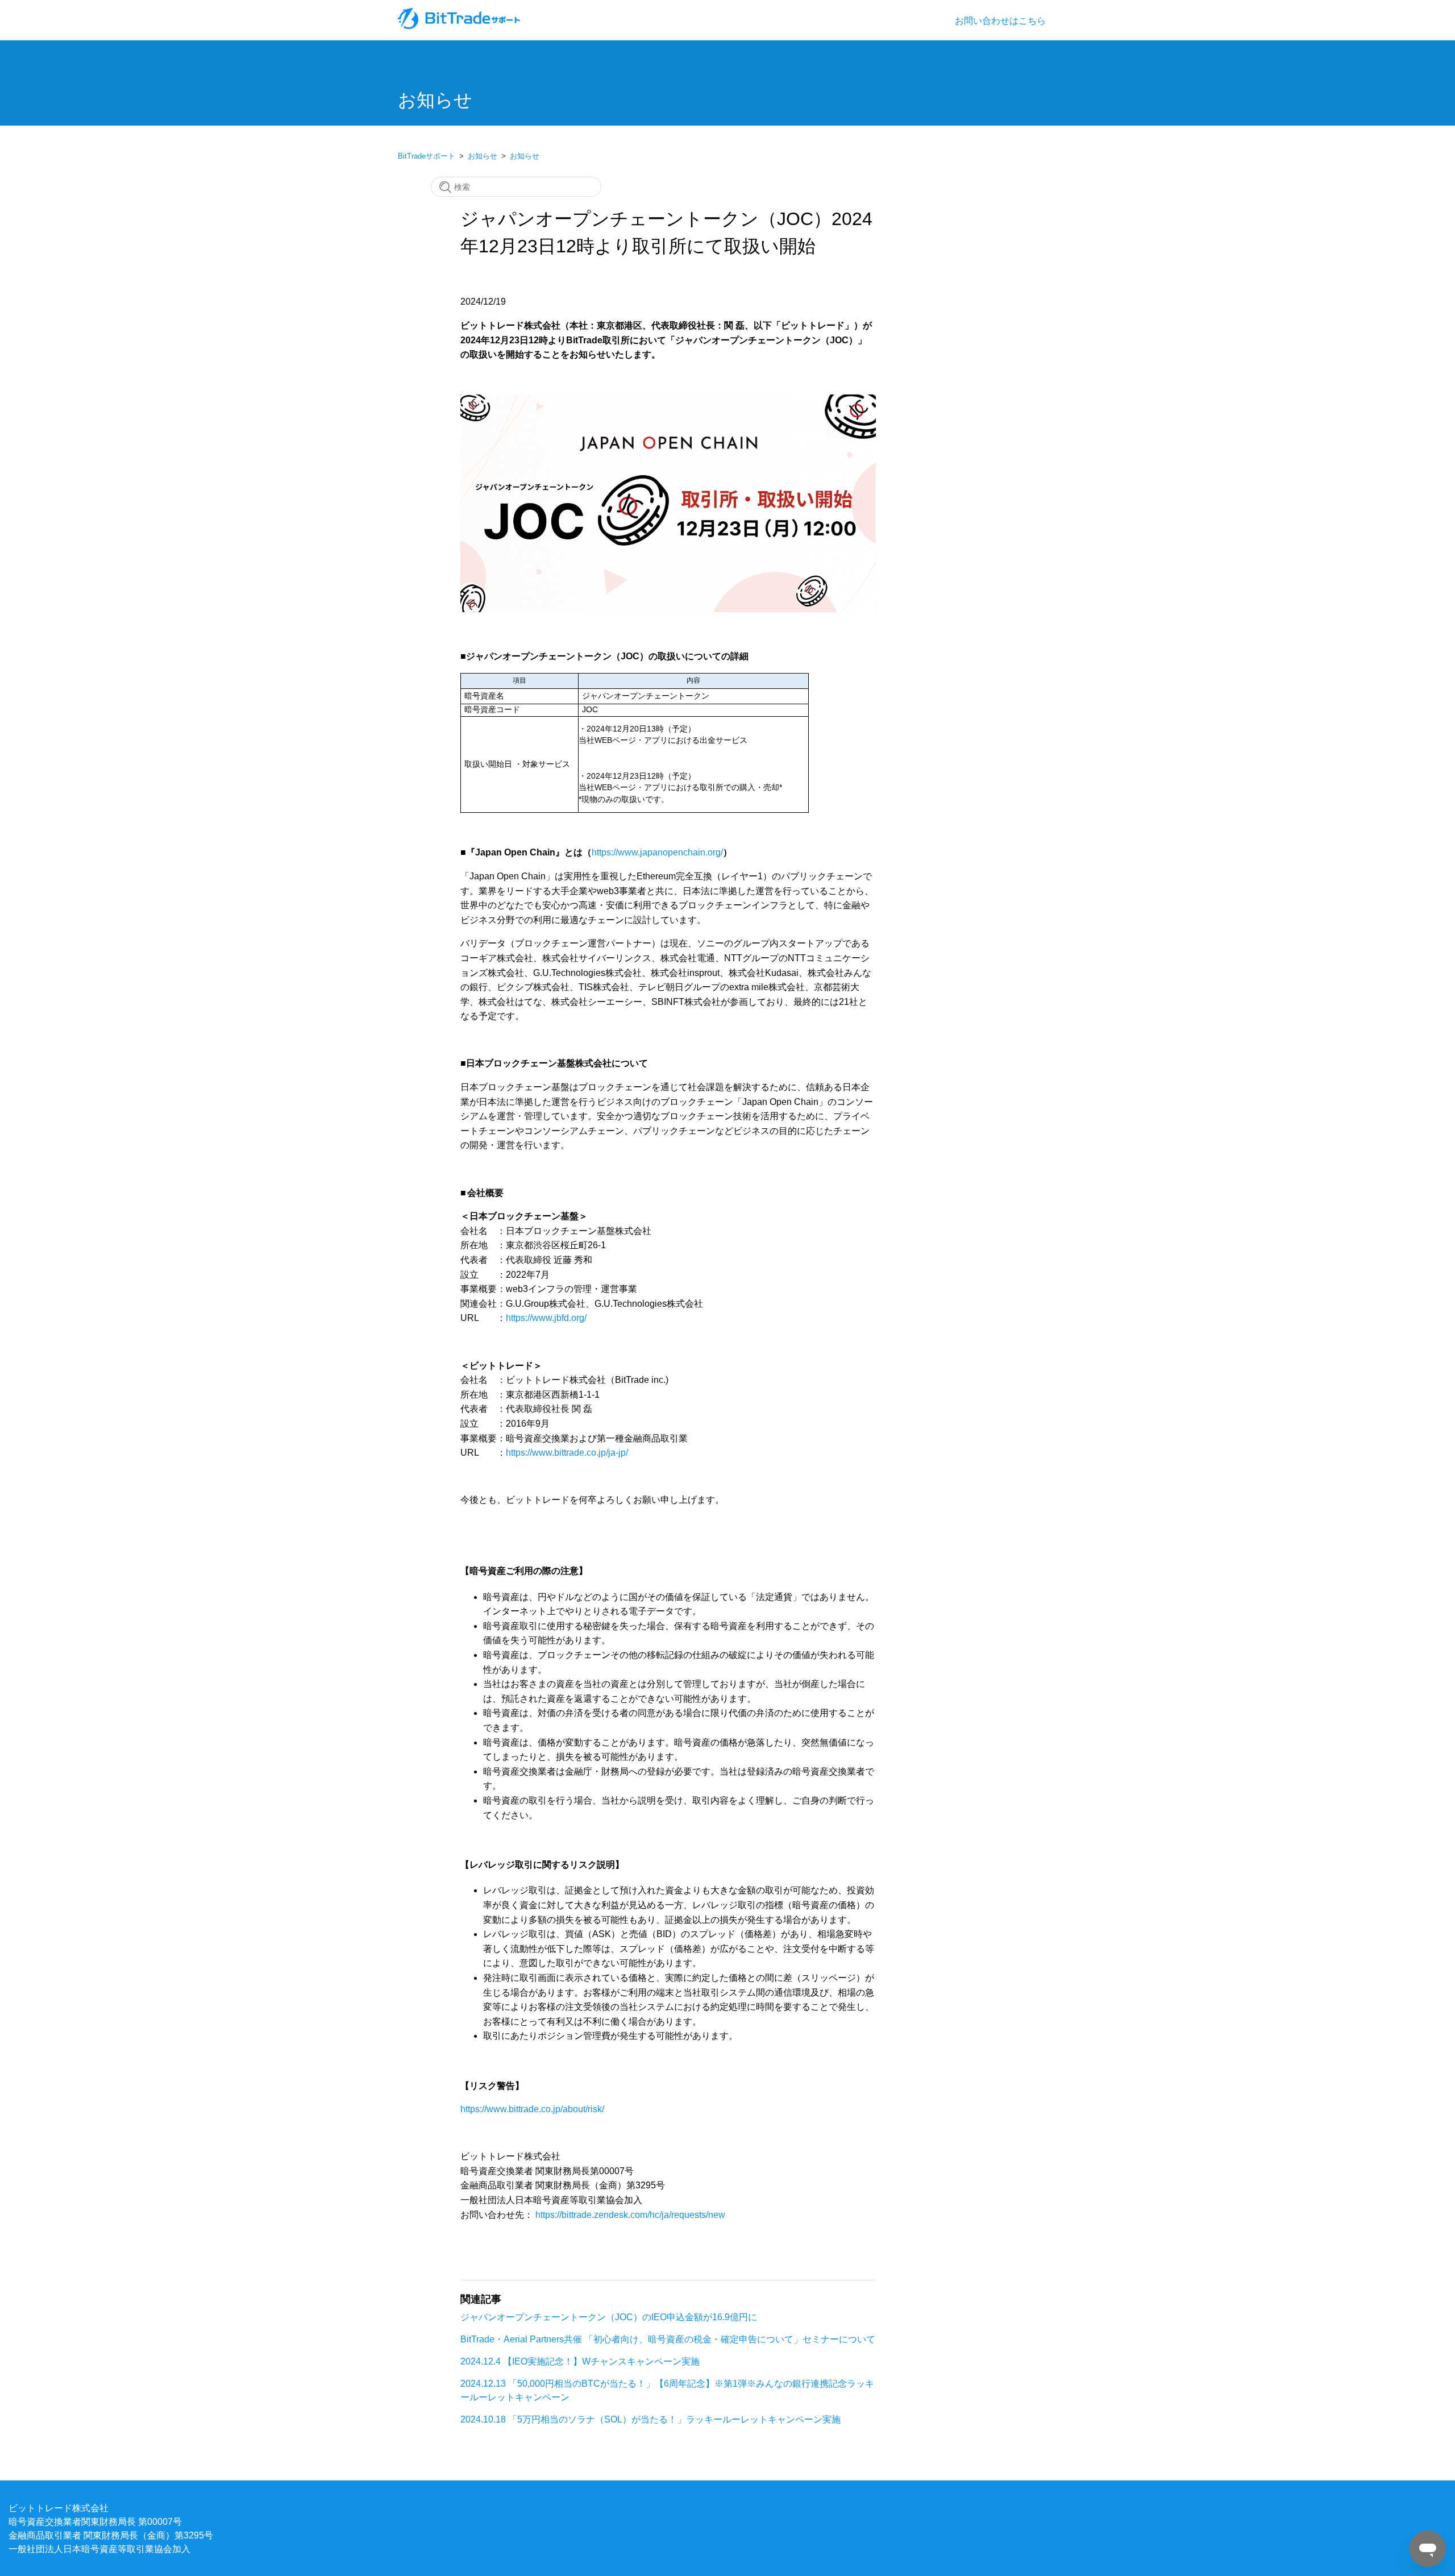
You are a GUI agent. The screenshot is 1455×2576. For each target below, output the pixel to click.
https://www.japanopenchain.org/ (657, 852)
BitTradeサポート (427, 156)
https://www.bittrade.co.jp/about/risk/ (532, 2109)
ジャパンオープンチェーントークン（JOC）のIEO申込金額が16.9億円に (609, 2317)
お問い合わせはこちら (1000, 20)
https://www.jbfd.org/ (546, 1318)
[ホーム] (460, 26)
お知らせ (483, 156)
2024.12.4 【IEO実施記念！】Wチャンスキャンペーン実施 (580, 2361)
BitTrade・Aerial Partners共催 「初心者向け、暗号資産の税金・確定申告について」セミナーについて (668, 2339)
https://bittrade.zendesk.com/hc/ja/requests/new (630, 2214)
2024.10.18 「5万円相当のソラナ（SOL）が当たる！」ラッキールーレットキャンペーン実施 (650, 2419)
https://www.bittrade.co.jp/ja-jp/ (567, 1452)
